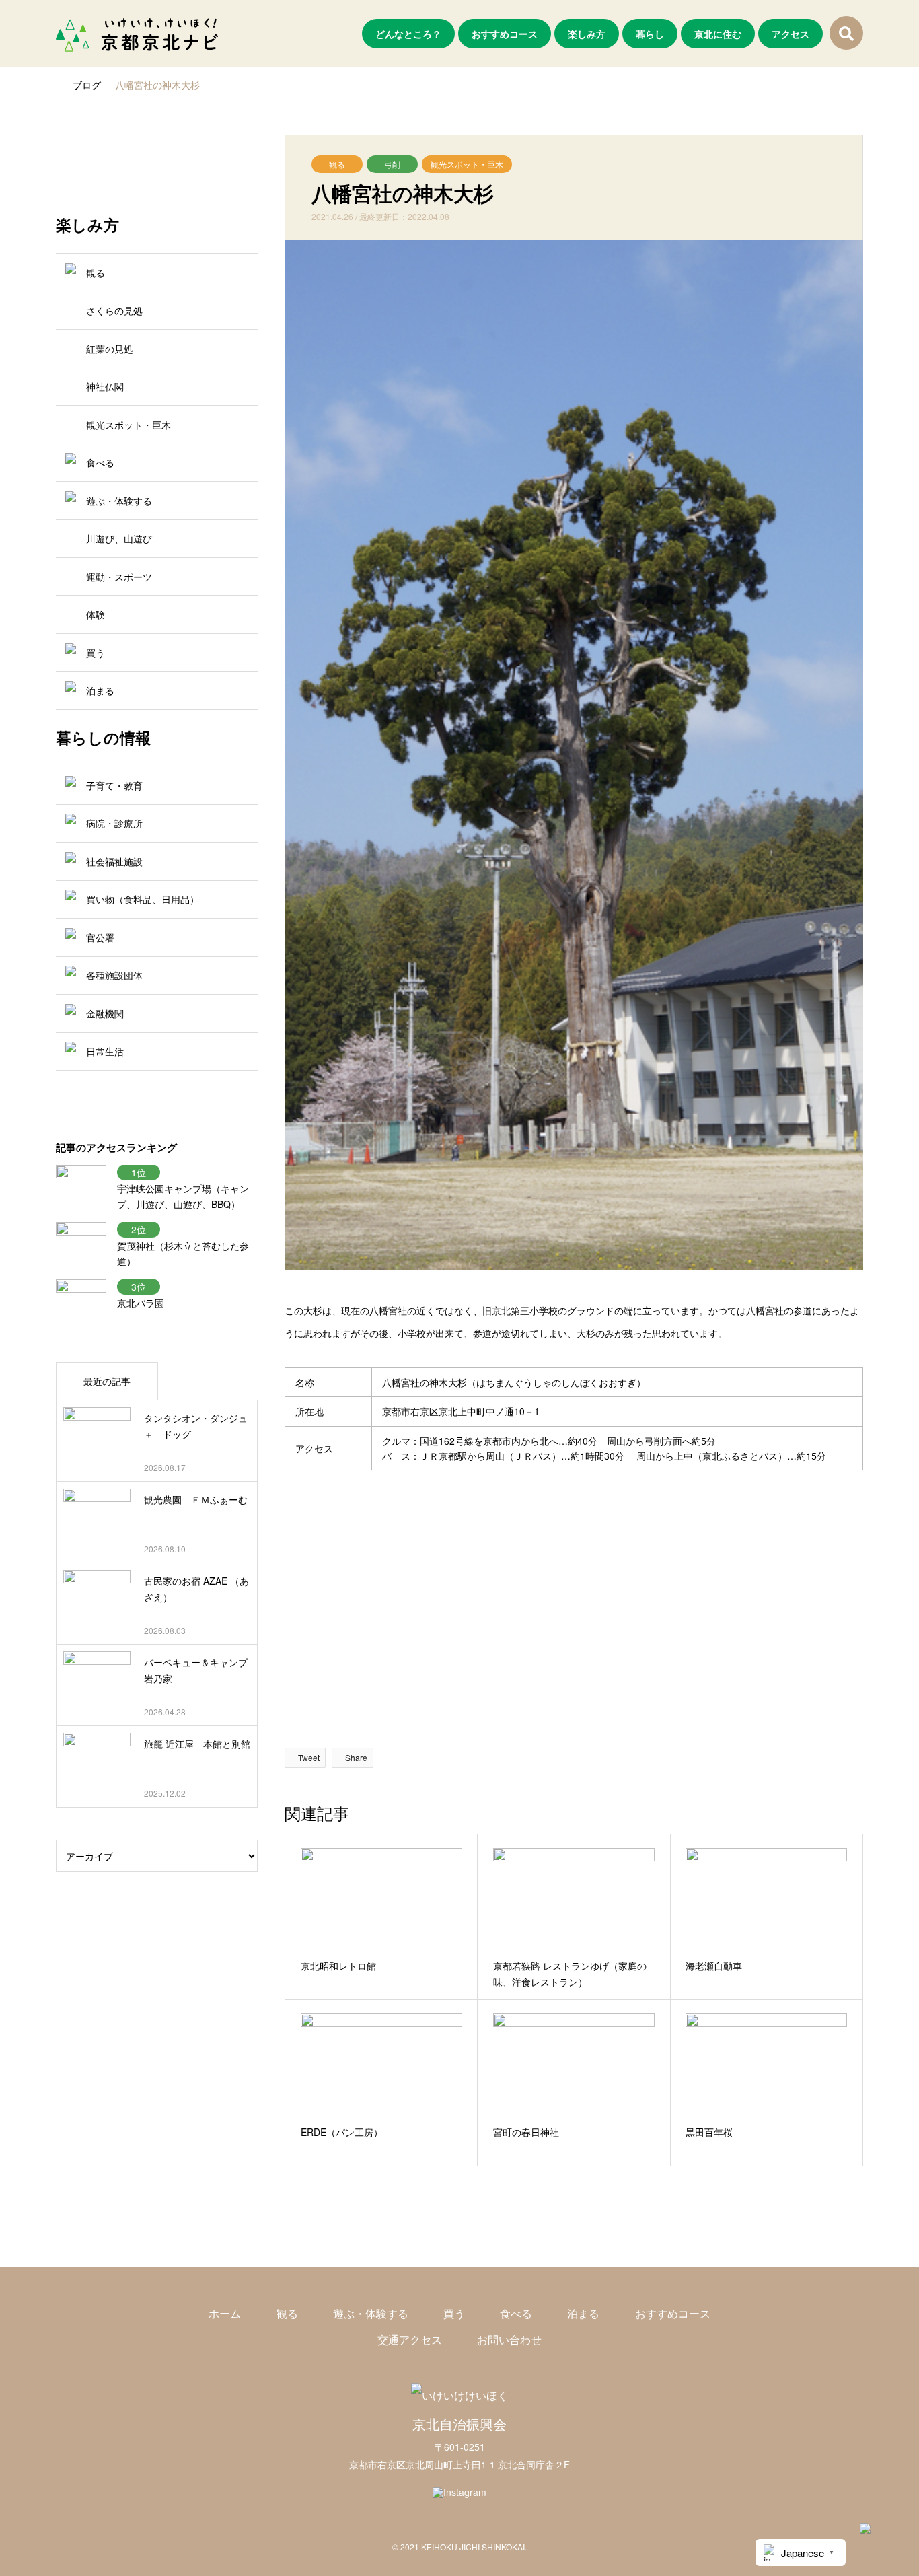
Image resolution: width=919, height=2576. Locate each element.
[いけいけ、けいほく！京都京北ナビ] (137, 34)
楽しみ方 (587, 34)
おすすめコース (505, 34)
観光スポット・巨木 (467, 164)
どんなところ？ (408, 34)
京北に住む (718, 34)
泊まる (583, 2313)
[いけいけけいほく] (459, 2395)
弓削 (392, 164)
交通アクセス (410, 2339)
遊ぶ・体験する (371, 2313)
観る (337, 164)
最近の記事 (107, 1381)
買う (454, 2313)
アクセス (791, 34)
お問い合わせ (509, 2339)
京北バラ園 (141, 1303)
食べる (516, 2313)
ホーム (225, 2313)
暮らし (650, 34)
